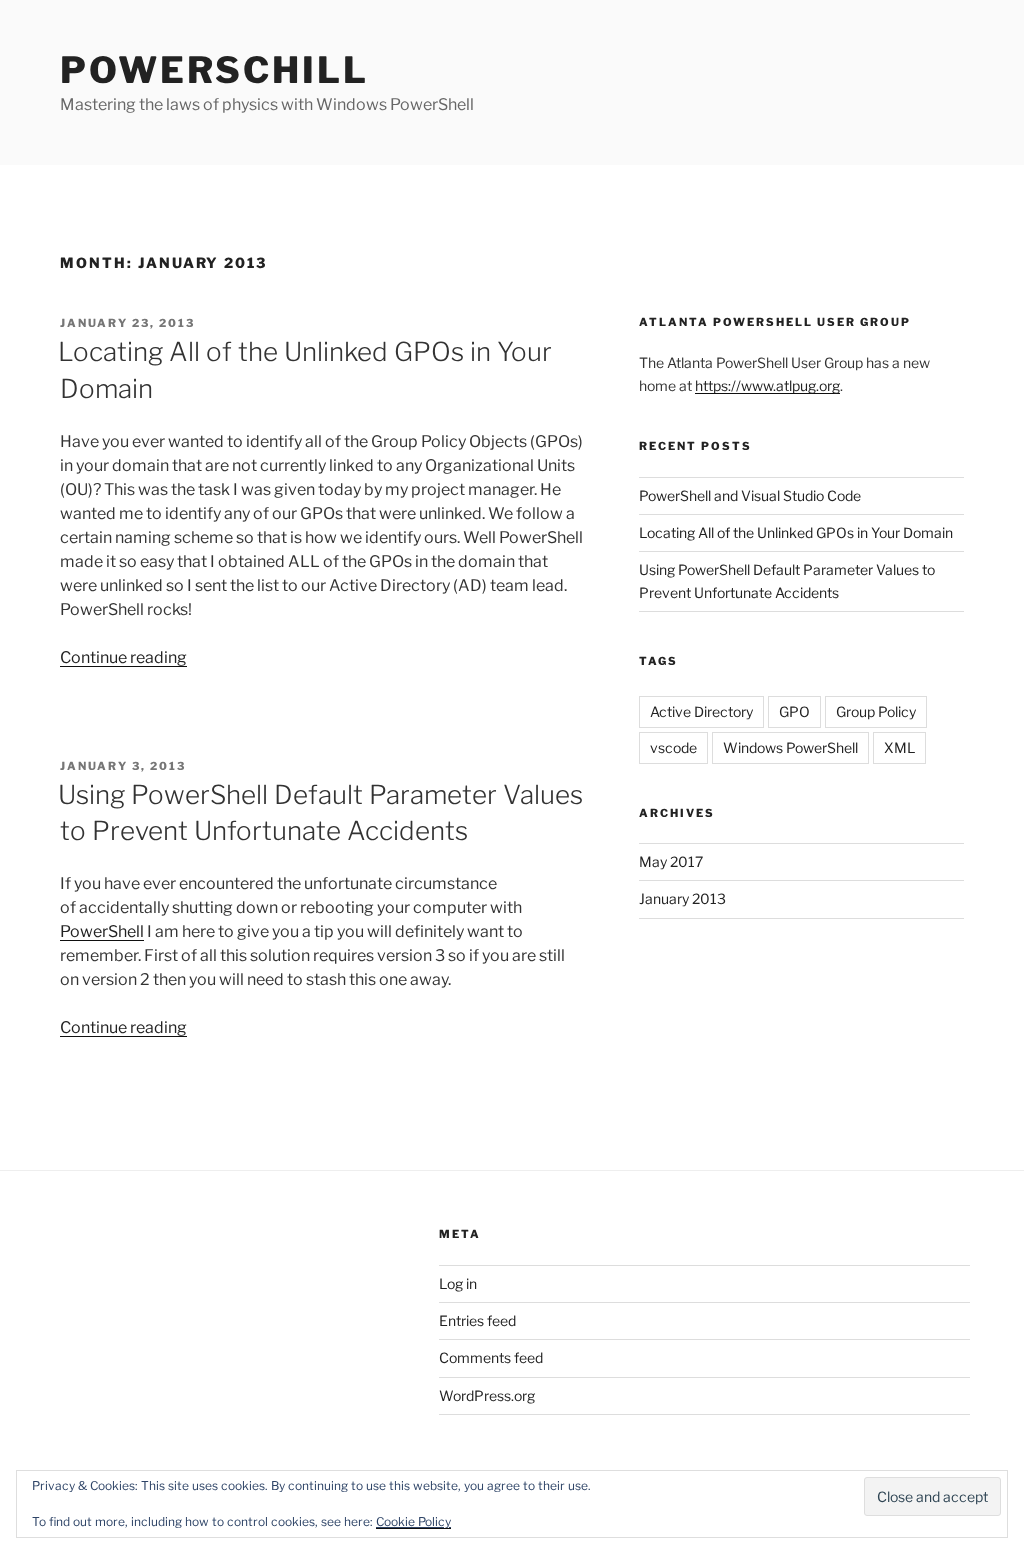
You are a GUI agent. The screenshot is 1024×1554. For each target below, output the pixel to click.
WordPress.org (487, 1395)
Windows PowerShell (790, 747)
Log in (458, 1283)
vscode (673, 747)
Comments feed (491, 1357)
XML (899, 747)
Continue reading (123, 657)
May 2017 (671, 861)
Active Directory (701, 711)
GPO (794, 711)
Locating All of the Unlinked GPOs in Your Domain (796, 532)
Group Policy (876, 711)
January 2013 (682, 898)
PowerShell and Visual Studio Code (750, 495)
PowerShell (102, 931)
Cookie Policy (413, 1521)
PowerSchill (214, 70)
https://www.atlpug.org (767, 385)
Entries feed (477, 1320)
